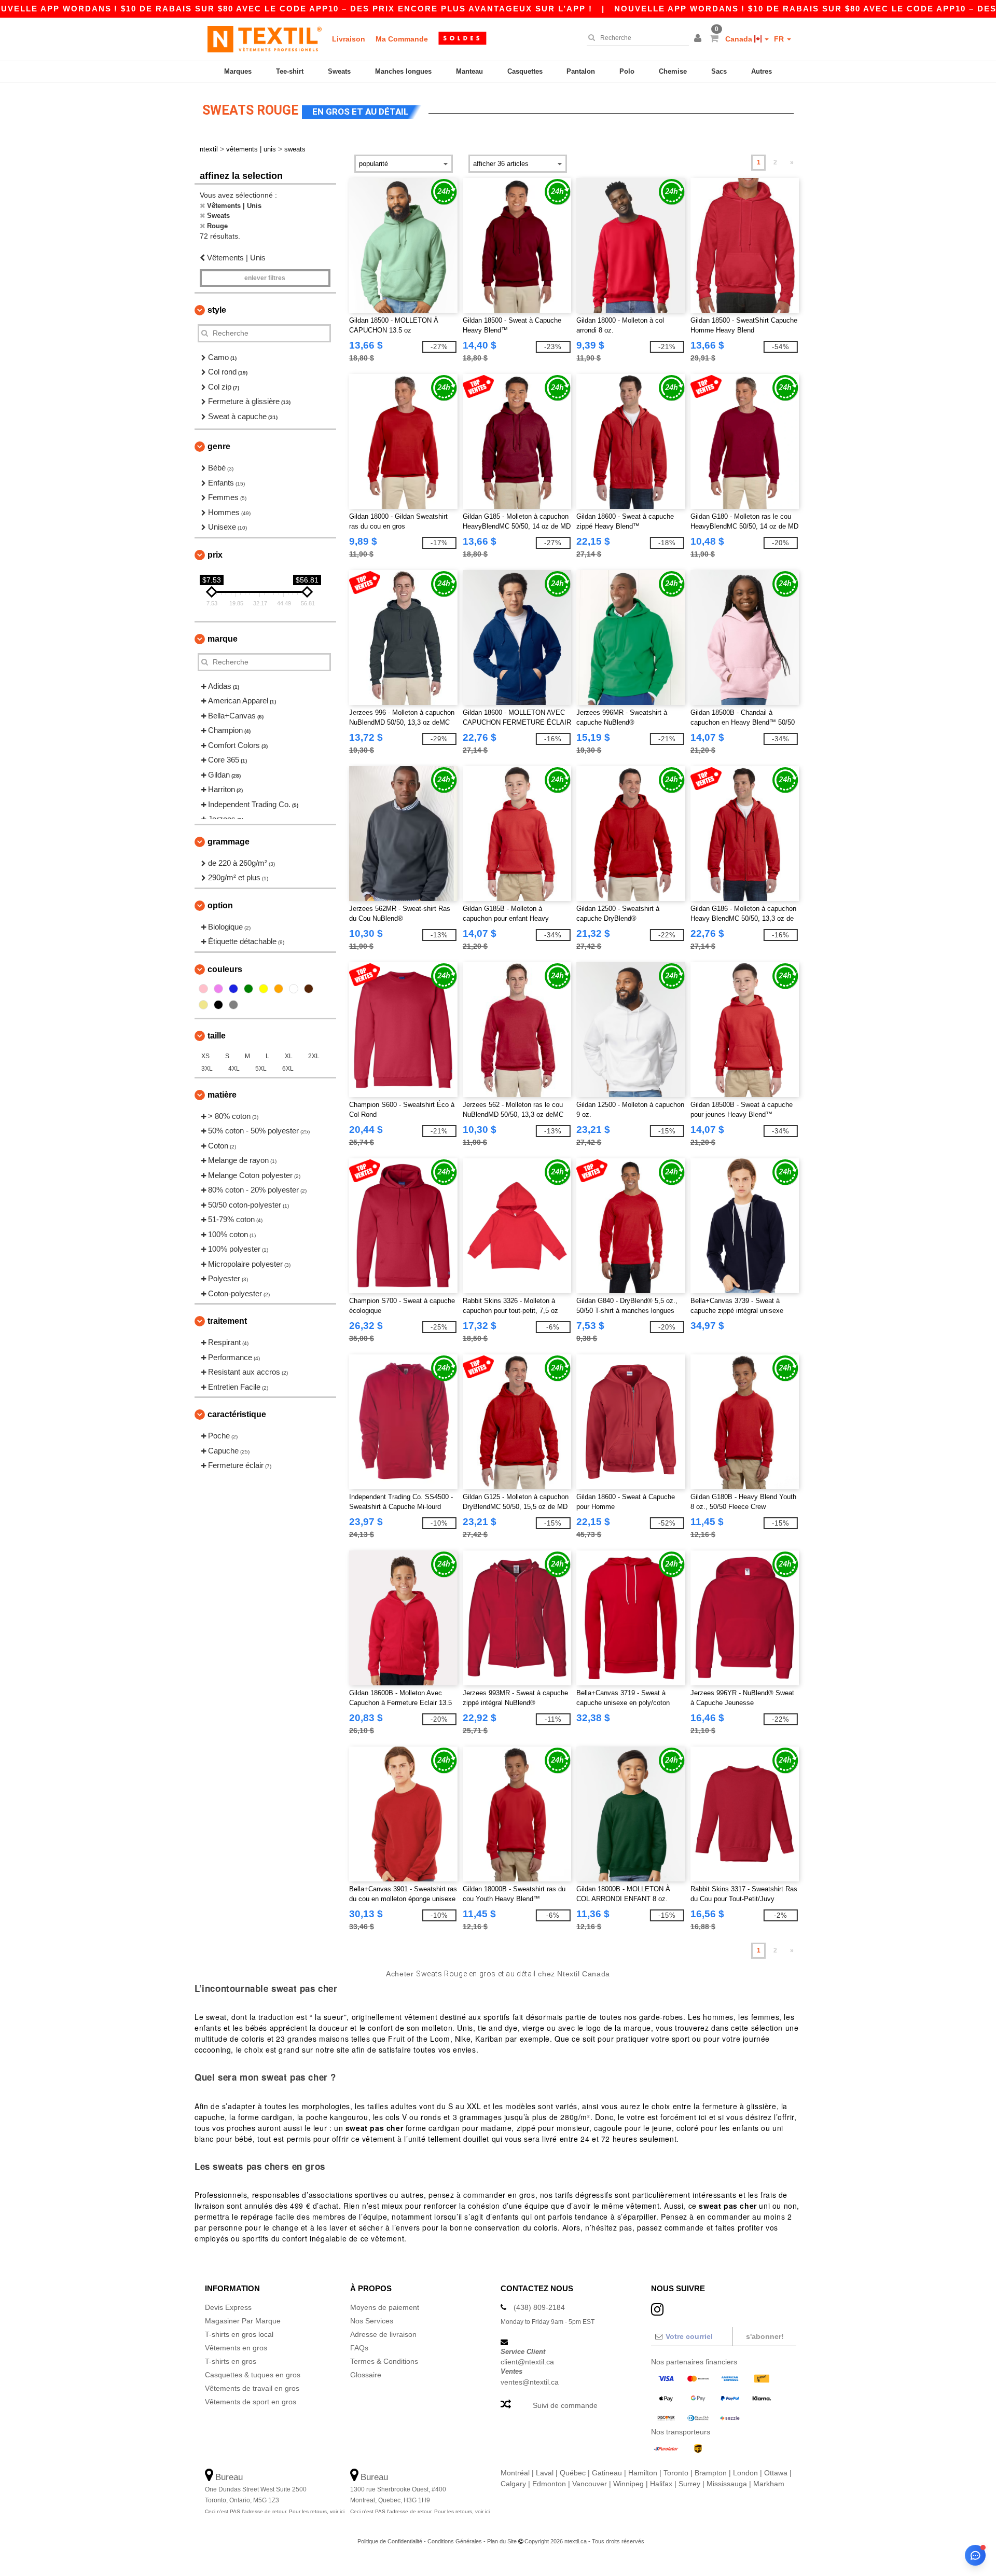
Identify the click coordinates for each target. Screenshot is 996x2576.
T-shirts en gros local (239, 2334)
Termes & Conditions (384, 2361)
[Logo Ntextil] (265, 39)
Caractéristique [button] (237, 1414)
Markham (769, 2484)
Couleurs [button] (225, 969)
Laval (545, 2473)
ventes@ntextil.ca (530, 2382)
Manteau (469, 71)
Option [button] (220, 905)
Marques (238, 71)
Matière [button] (222, 1095)
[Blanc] (294, 989)
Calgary (513, 2484)
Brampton (711, 2473)
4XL (234, 1069)
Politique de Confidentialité (390, 2541)
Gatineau (607, 2473)
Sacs (719, 71)
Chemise (673, 71)
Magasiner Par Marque (243, 2321)
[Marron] (309, 989)
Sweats (339, 71)
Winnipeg (628, 2484)
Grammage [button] (229, 842)
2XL (314, 1056)
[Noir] (218, 1005)
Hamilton (643, 2473)
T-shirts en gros (231, 2361)
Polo (627, 71)
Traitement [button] (227, 1321)
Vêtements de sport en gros (251, 2402)
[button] (699, 39)
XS (205, 1056)
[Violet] (218, 989)
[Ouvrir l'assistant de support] (975, 2555)
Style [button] (217, 310)
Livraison (349, 39)
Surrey (689, 2484)
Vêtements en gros (236, 2348)
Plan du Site (502, 2541)
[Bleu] (233, 989)
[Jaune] (264, 989)
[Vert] (248, 989)
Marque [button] (223, 639)
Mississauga (727, 2484)
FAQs (359, 2348)
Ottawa (776, 2473)
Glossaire (366, 2375)
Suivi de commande (565, 2405)
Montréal (515, 2473)
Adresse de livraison (383, 2334)
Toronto (676, 2473)
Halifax (661, 2484)
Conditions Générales (455, 2541)
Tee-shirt (290, 71)
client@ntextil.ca (527, 2362)
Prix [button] (215, 555)
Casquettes (525, 71)
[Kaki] (203, 1005)
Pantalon (581, 71)
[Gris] (233, 1005)
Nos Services (372, 2321)
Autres (762, 71)
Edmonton (549, 2484)
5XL (261, 1069)
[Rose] (203, 989)
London (745, 2473)
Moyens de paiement (385, 2307)
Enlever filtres (265, 278)
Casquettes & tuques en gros (253, 2375)
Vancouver (590, 2484)
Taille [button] (217, 1036)
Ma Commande (402, 39)
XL (289, 1056)
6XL (288, 1069)
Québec (573, 2473)
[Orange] (279, 989)
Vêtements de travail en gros (252, 2388)
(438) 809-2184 (539, 2307)
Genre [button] (219, 446)
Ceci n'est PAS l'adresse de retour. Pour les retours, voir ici (275, 2511)
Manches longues (403, 71)
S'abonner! (765, 2336)
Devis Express (228, 2307)
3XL (207, 1069)
